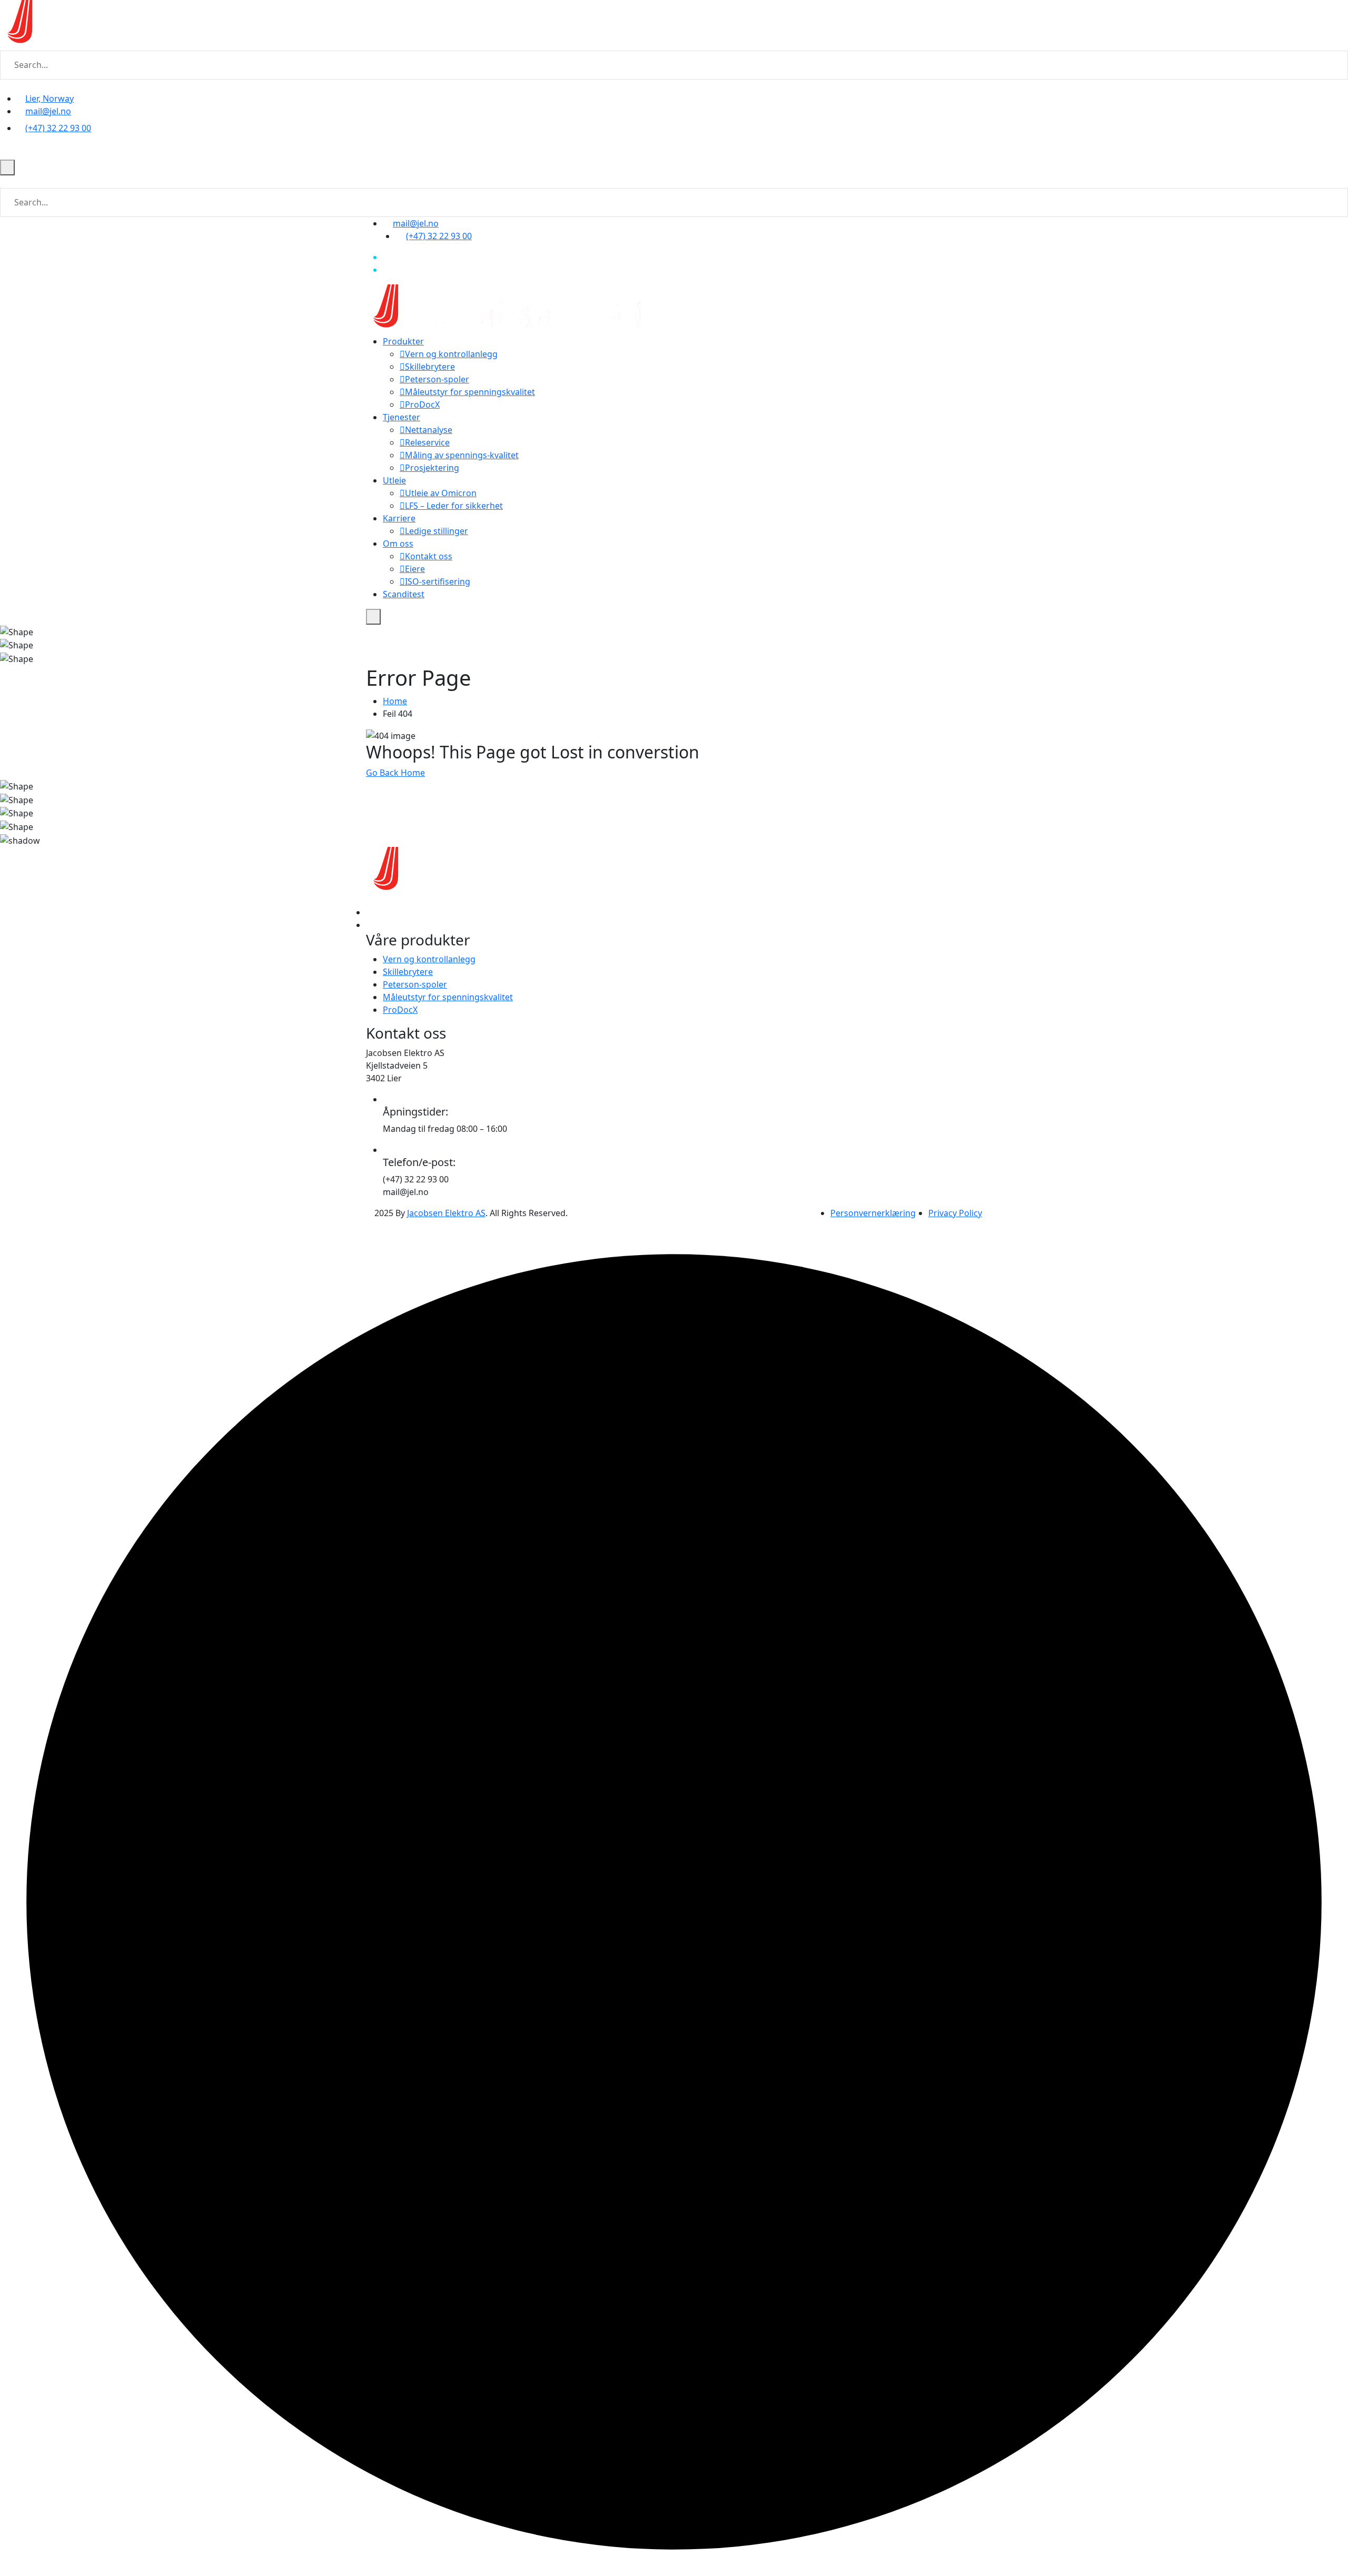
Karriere (399, 518)
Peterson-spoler (437, 379)
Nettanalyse (429, 430)
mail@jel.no (48, 111)
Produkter (403, 341)
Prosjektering (432, 468)
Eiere (415, 569)
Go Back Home (395, 773)
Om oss (398, 544)
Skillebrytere (430, 367)
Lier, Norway (49, 98)
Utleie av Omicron (441, 493)
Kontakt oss (429, 556)
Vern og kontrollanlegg (451, 354)
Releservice (427, 442)
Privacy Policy (955, 1213)
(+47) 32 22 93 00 (58, 128)
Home (395, 701)
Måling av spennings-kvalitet (462, 455)
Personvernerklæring (873, 1213)
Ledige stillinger (437, 531)
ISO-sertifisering (438, 581)
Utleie (394, 480)
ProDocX (422, 404)
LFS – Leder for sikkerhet (454, 506)
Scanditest (404, 594)
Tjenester (402, 417)
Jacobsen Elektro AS (446, 1213)
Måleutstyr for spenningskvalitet (470, 392)
